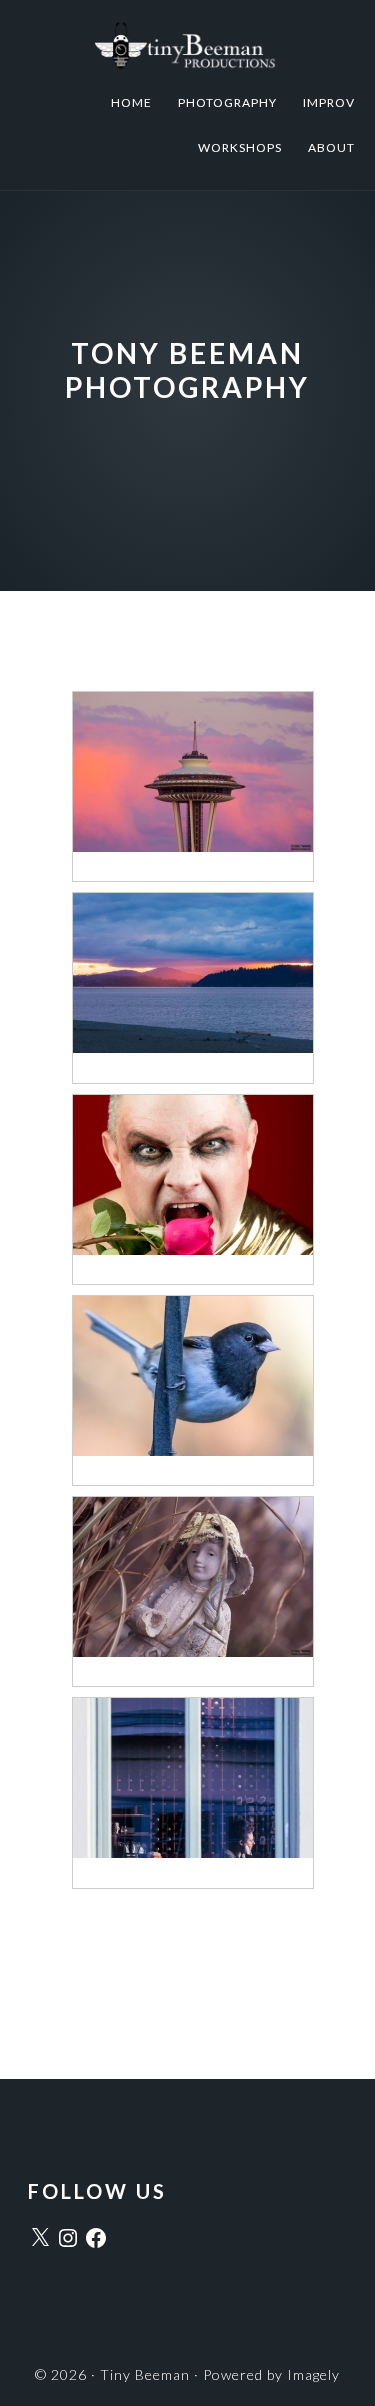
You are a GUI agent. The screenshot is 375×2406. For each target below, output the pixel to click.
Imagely (313, 2374)
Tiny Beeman (187, 45)
